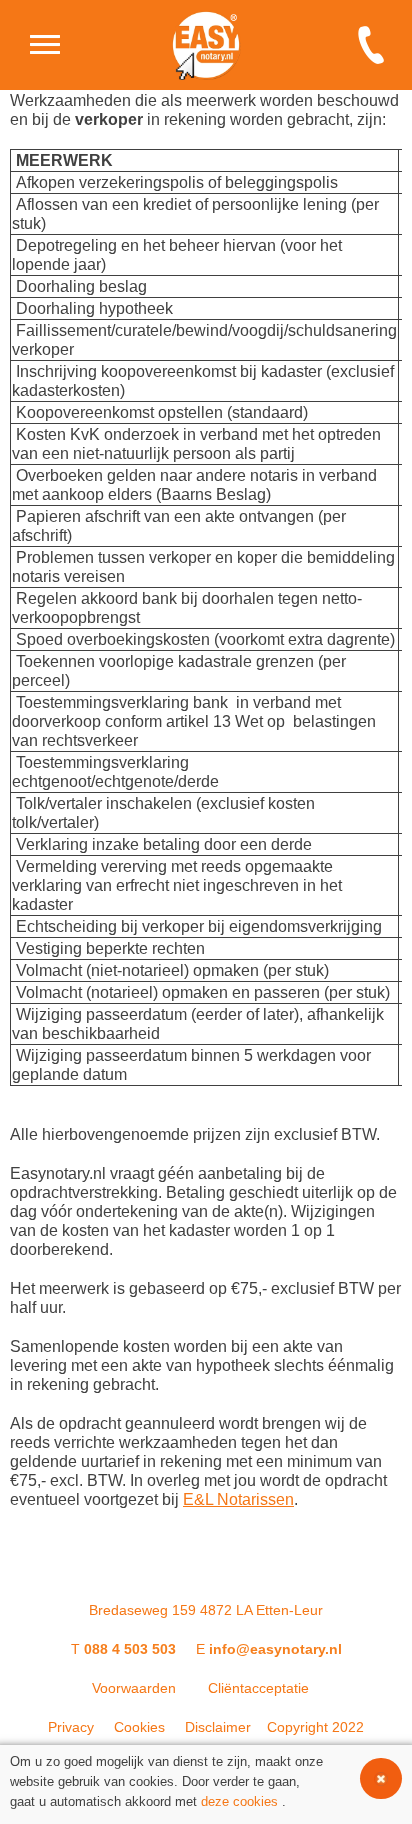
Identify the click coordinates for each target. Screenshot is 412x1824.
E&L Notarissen (238, 1499)
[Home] (45, 45)
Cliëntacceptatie (258, 1688)
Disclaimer (218, 1727)
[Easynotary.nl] (206, 45)
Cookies (139, 1727)
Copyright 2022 (315, 1727)
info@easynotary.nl (275, 1649)
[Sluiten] (381, 1778)
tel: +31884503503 (377, 45)
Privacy (71, 1727)
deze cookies (239, 1801)
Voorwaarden (134, 1688)
